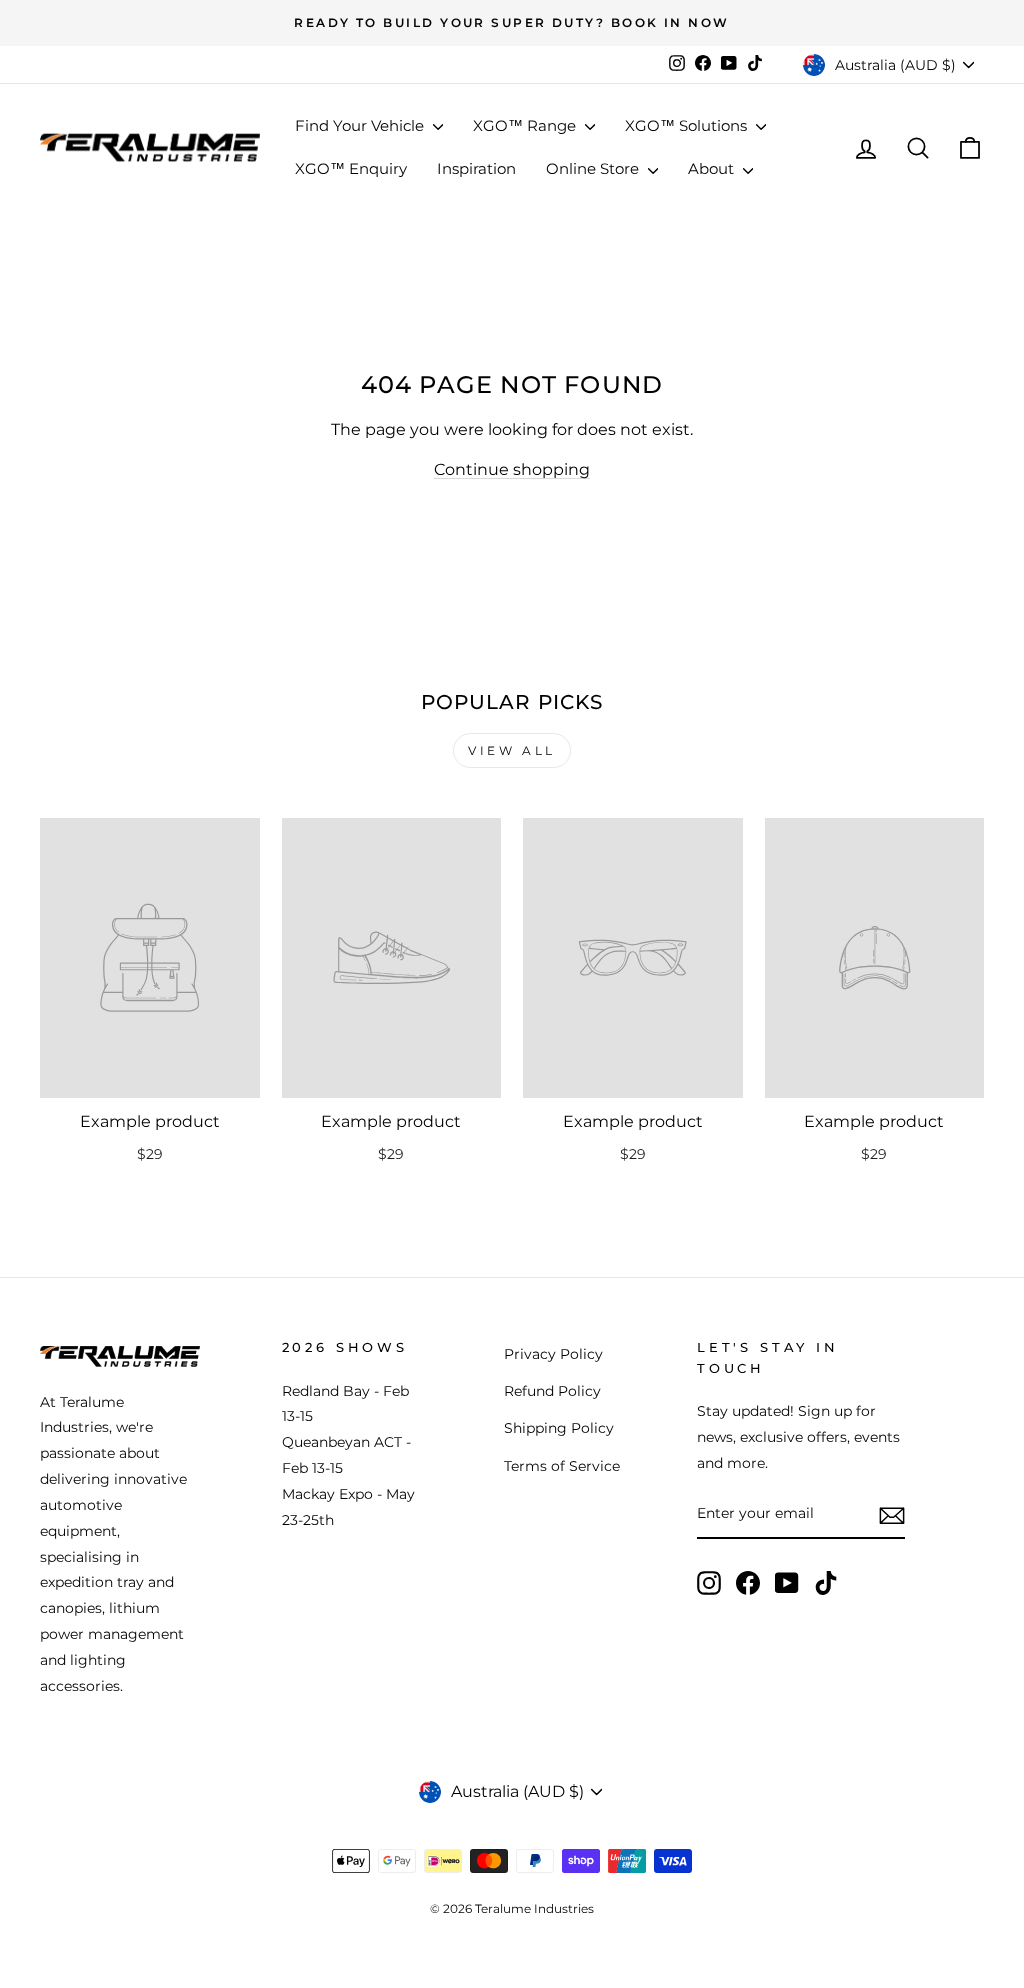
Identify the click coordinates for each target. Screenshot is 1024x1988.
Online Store (594, 168)
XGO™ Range (526, 125)
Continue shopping (512, 469)
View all (512, 750)
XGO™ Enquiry (351, 168)
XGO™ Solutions (688, 125)
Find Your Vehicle (361, 125)
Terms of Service (562, 1466)
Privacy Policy (553, 1354)
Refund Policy (552, 1391)
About (713, 168)
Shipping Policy (559, 1428)
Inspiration (476, 168)
